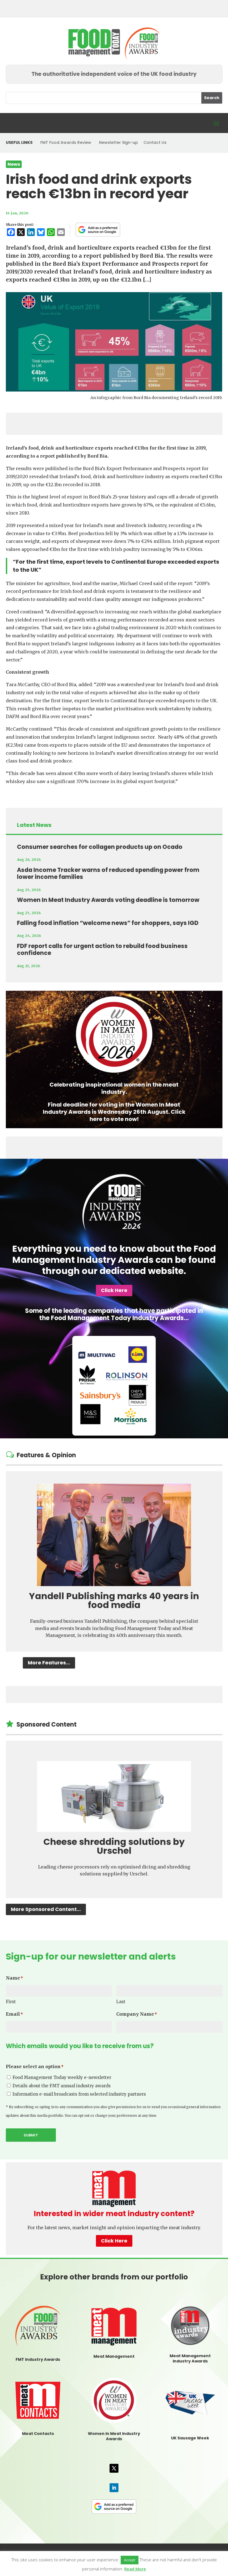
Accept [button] (130, 2560)
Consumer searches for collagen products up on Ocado (100, 847)
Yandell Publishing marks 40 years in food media (114, 1600)
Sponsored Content (47, 1725)
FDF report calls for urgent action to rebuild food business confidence (102, 950)
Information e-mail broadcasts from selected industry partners (79, 2094)
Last (121, 2002)
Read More (135, 2569)
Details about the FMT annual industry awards (62, 2086)
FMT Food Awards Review (66, 142)
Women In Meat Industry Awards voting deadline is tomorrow (108, 900)
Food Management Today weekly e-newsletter (62, 2077)
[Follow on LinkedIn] (114, 2488)
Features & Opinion (46, 1455)
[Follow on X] (114, 2468)
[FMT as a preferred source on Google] (98, 230)
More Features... (49, 1663)
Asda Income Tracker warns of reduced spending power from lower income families (108, 873)
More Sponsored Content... (46, 1909)
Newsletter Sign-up (118, 142)
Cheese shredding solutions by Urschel (114, 1846)
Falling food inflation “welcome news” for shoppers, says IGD (108, 923)
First (11, 2002)
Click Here (114, 1290)
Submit (31, 2135)
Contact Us (155, 142)
